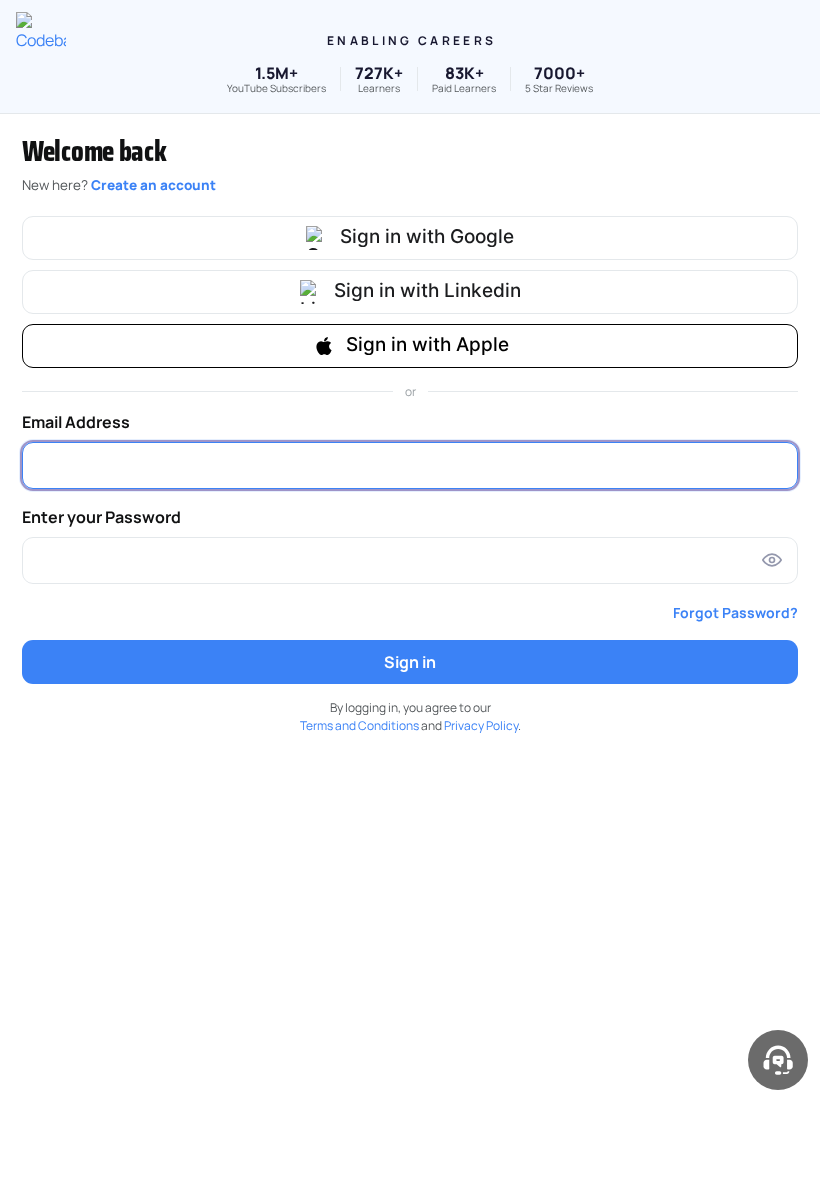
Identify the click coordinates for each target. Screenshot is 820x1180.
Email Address (76, 422)
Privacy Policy (481, 725)
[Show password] (772, 560)
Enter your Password (101, 517)
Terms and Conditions (359, 725)
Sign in (410, 662)
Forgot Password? (735, 612)
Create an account (153, 185)
